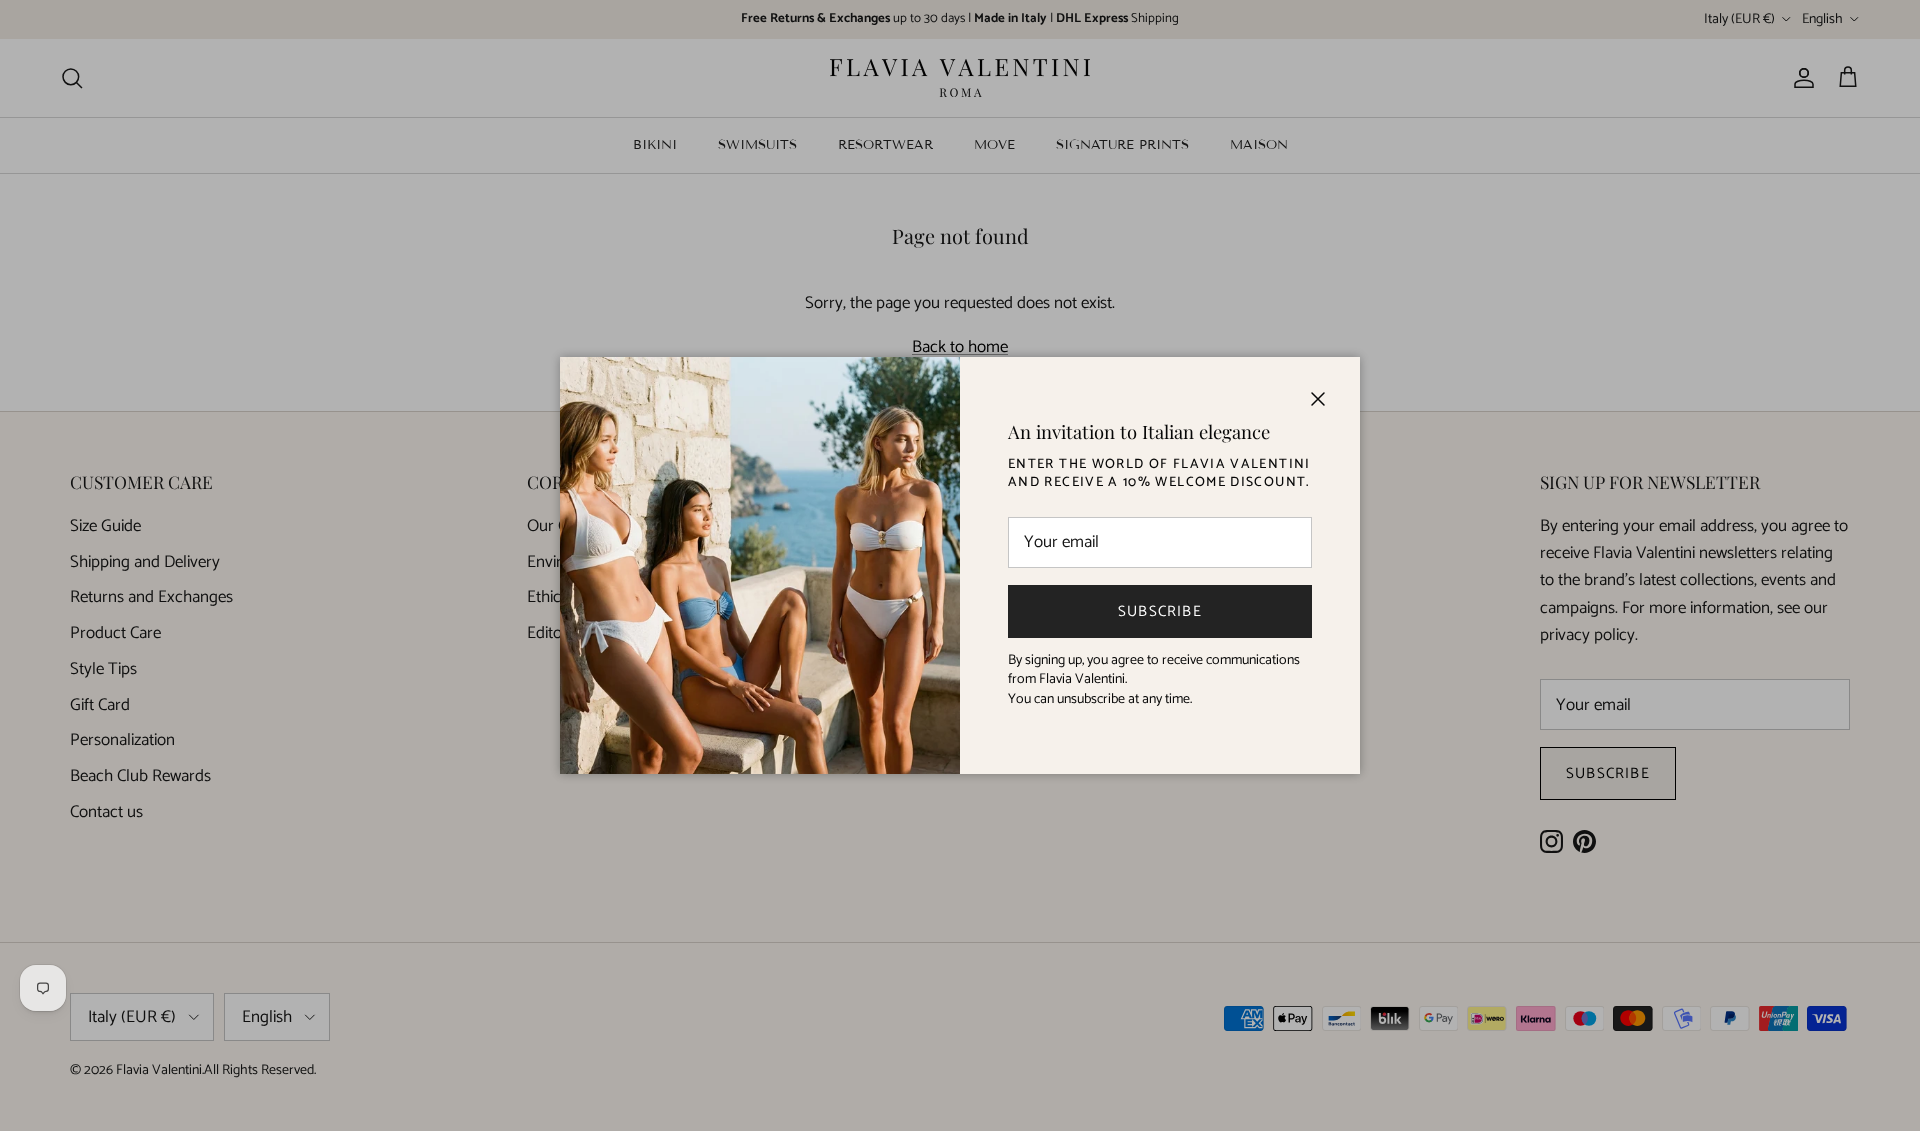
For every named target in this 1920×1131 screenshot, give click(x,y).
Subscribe (1160, 611)
